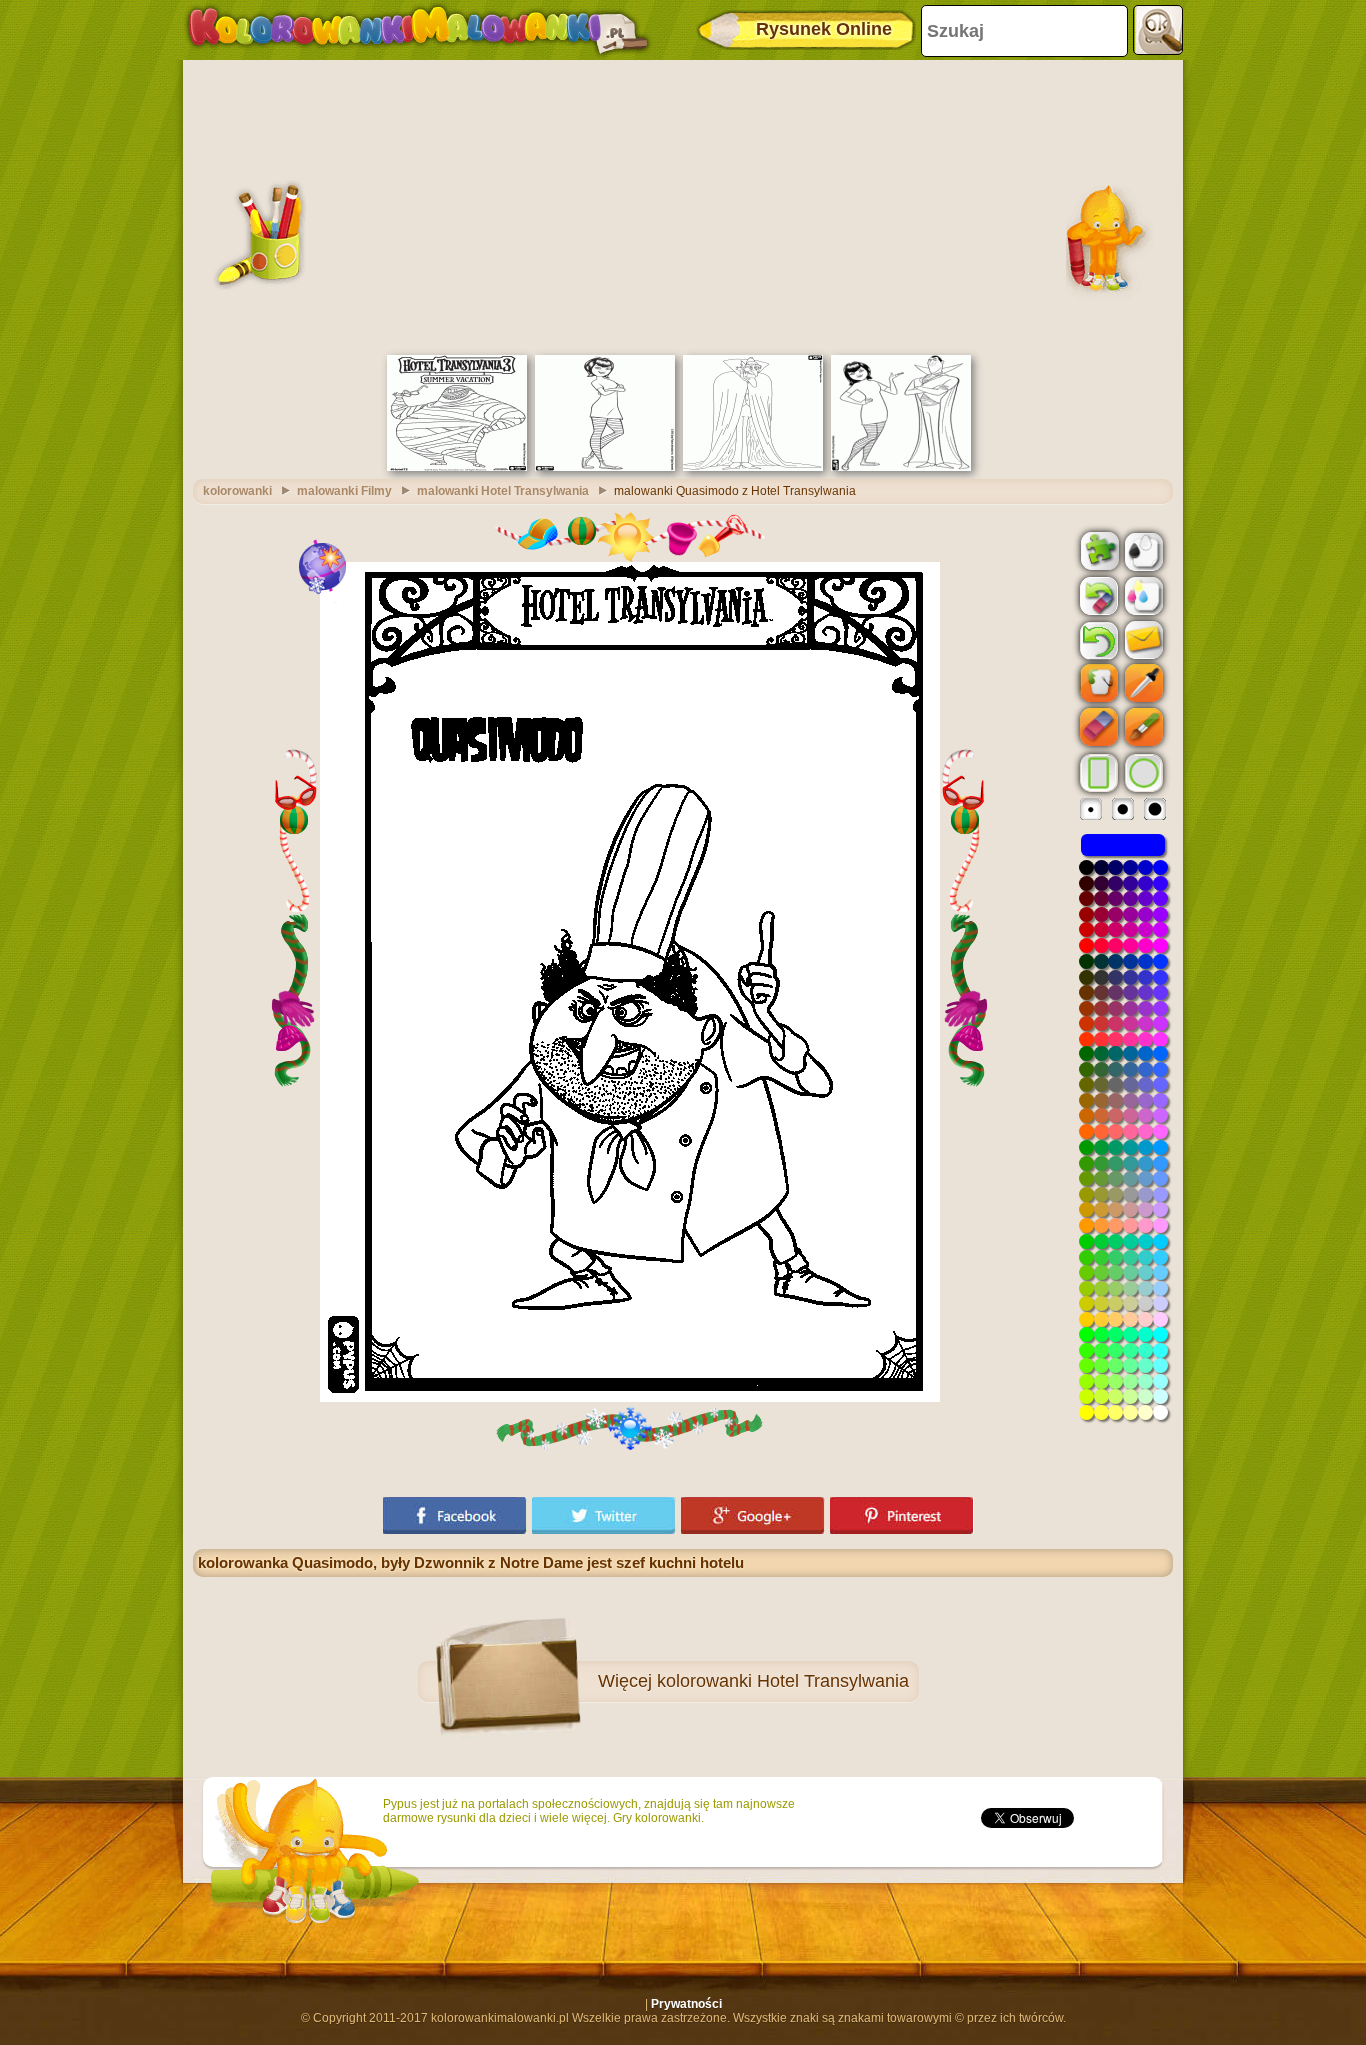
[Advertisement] (683, 205)
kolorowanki (237, 491)
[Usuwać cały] (1097, 596)
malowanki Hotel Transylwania (503, 491)
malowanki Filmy (344, 491)
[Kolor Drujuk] (1142, 595)
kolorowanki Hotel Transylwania (783, 1681)
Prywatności (686, 2004)
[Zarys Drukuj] (1142, 550)
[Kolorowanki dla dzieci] (418, 30)
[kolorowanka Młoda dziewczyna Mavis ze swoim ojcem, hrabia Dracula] (901, 467)
